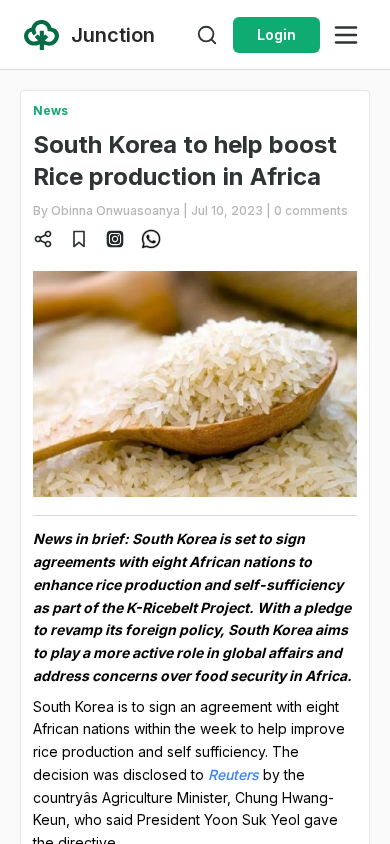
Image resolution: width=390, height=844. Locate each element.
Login (276, 34)
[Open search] (207, 35)
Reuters (233, 774)
